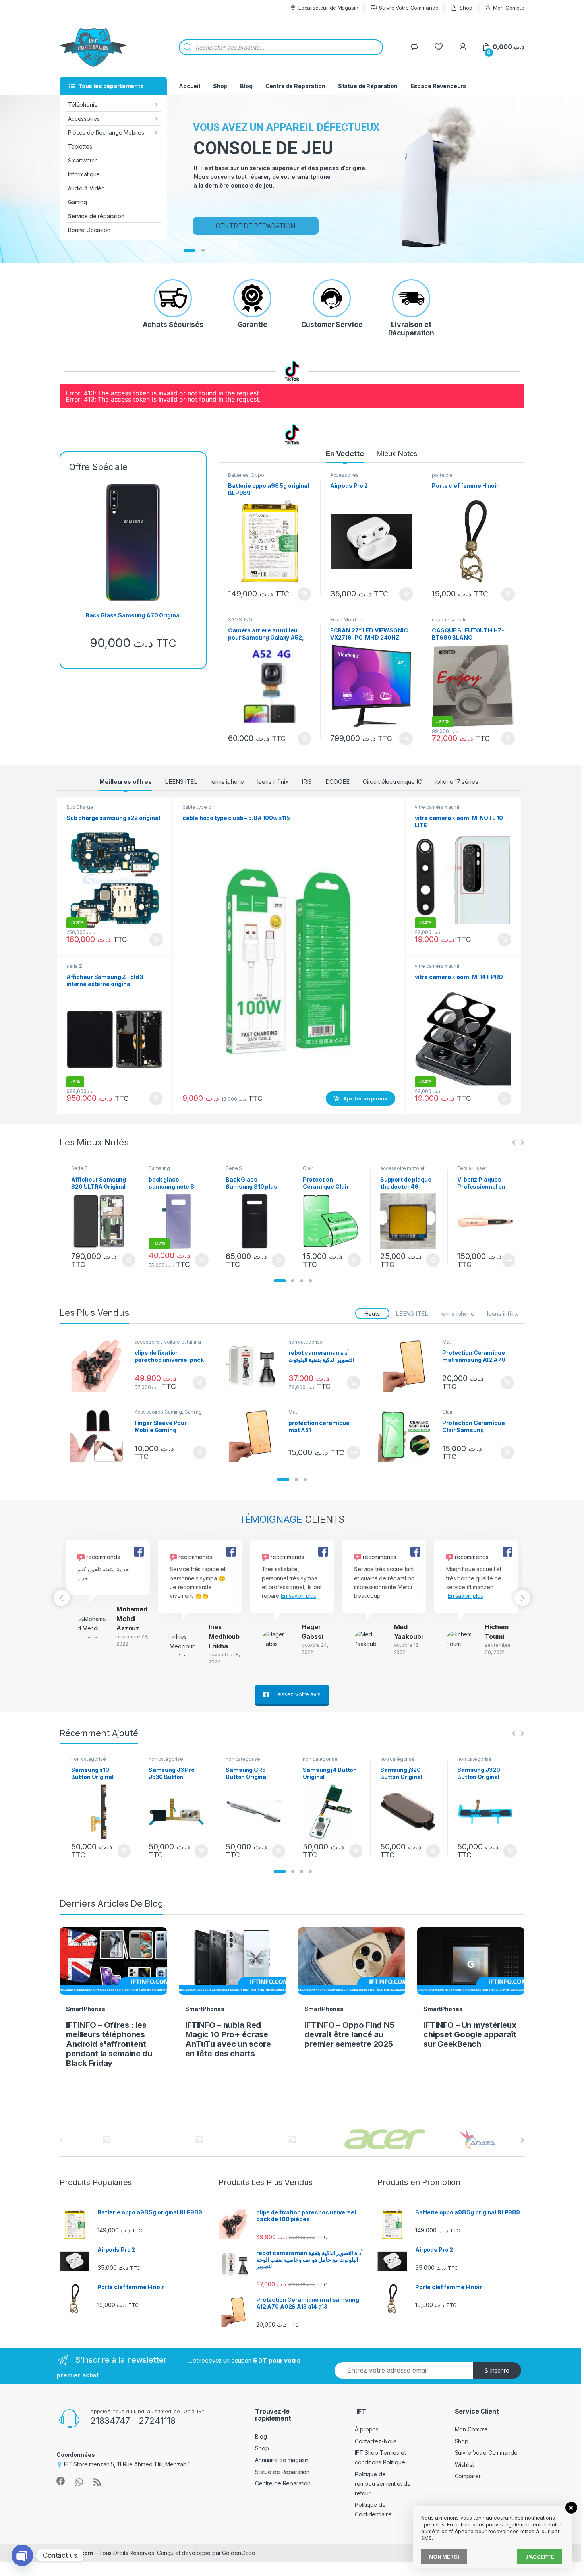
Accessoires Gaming (158, 1412)
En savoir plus (299, 1596)
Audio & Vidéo (86, 188)
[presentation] (523, 2140)
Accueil (190, 86)
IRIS (307, 782)
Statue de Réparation (368, 86)
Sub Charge (80, 807)
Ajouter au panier (302, 594)
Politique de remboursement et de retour (383, 2484)
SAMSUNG (240, 620)
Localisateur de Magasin (328, 8)
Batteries (238, 475)
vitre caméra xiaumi (437, 807)
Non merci (444, 2557)
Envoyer (388, 209)
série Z (74, 966)
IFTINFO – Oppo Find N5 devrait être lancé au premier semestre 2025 (349, 2034)
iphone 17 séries (457, 782)
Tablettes (80, 146)
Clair (308, 1168)
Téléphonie (83, 105)
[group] (108, 1594)
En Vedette (345, 454)
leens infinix (273, 782)
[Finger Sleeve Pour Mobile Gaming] (99, 1436)
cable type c (196, 807)
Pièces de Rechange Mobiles (106, 132)
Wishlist (464, 2465)
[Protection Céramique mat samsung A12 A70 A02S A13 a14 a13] (407, 1366)
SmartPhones (85, 2009)
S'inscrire (497, 2370)
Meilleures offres (126, 782)
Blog (246, 86)
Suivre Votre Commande (409, 8)
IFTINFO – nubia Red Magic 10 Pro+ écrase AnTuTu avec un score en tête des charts (228, 2039)
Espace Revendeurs (439, 86)
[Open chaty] (22, 2555)
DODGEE (337, 782)
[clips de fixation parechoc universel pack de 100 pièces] (99, 1366)
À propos (367, 2429)
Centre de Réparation (295, 86)
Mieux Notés (397, 454)
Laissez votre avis (297, 1694)
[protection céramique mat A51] (253, 1436)
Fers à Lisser (472, 1168)
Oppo (257, 475)
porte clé (442, 475)
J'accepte (540, 2557)
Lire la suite (406, 739)
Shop (466, 8)
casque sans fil (449, 620)
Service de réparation (96, 216)
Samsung (159, 1168)
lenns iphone (227, 782)
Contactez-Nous (376, 2441)
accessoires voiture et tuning (168, 1342)
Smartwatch (83, 160)
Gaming (77, 202)
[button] (280, 1281)
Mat (447, 1342)
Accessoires (84, 119)
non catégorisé (306, 1342)
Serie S (79, 1168)
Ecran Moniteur (347, 620)
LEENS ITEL (181, 782)
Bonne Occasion (89, 230)
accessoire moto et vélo (402, 1171)
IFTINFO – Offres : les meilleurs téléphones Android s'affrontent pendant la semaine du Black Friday (109, 2044)
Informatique (84, 174)
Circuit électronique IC (393, 782)
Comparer (468, 2476)
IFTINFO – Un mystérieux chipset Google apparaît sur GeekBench (470, 2034)
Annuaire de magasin (282, 2460)
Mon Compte (509, 8)
